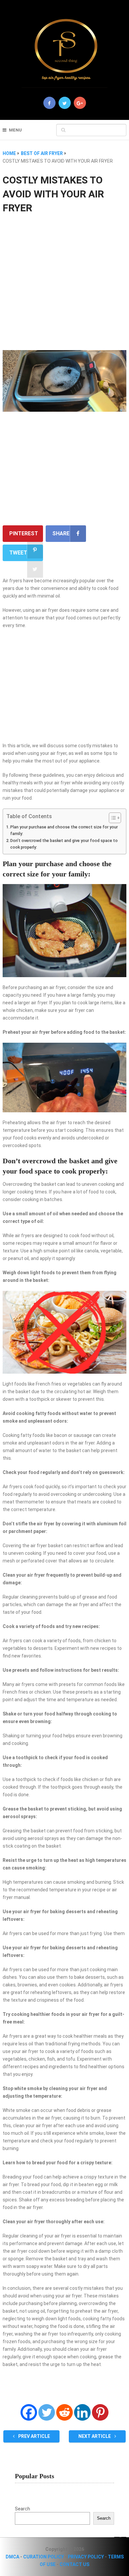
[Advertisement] (64, 283)
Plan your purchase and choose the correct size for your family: (64, 830)
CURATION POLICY (43, 2557)
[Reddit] (64, 2412)
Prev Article (34, 2436)
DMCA (12, 2557)
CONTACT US (74, 2564)
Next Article (95, 2436)
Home (9, 153)
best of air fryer (42, 153)
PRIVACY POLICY (86, 2557)
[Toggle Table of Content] (112, 818)
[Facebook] (29, 2412)
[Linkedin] (82, 2412)
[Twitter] (47, 2412)
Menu (15, 130)
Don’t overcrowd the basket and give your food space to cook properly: (64, 844)
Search (22, 2509)
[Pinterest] (100, 2412)
